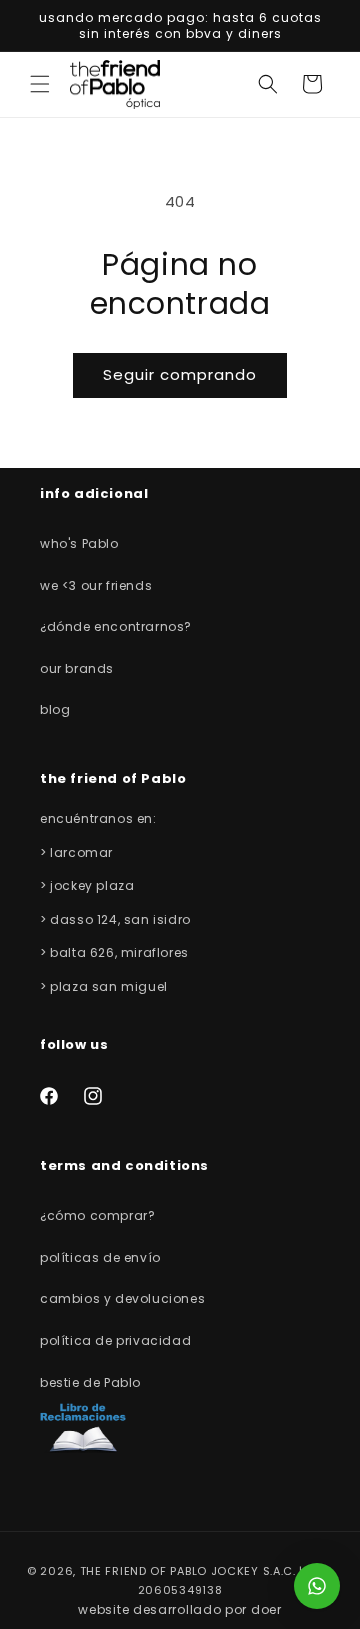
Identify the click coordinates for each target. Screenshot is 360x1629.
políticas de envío (100, 1257)
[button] (40, 84)
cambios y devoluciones (122, 1298)
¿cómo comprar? (97, 1215)
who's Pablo (79, 543)
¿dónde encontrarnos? (116, 626)
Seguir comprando (180, 374)
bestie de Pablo (90, 1382)
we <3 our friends (96, 585)
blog (55, 709)
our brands (77, 668)
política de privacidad (115, 1340)
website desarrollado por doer (179, 1609)
